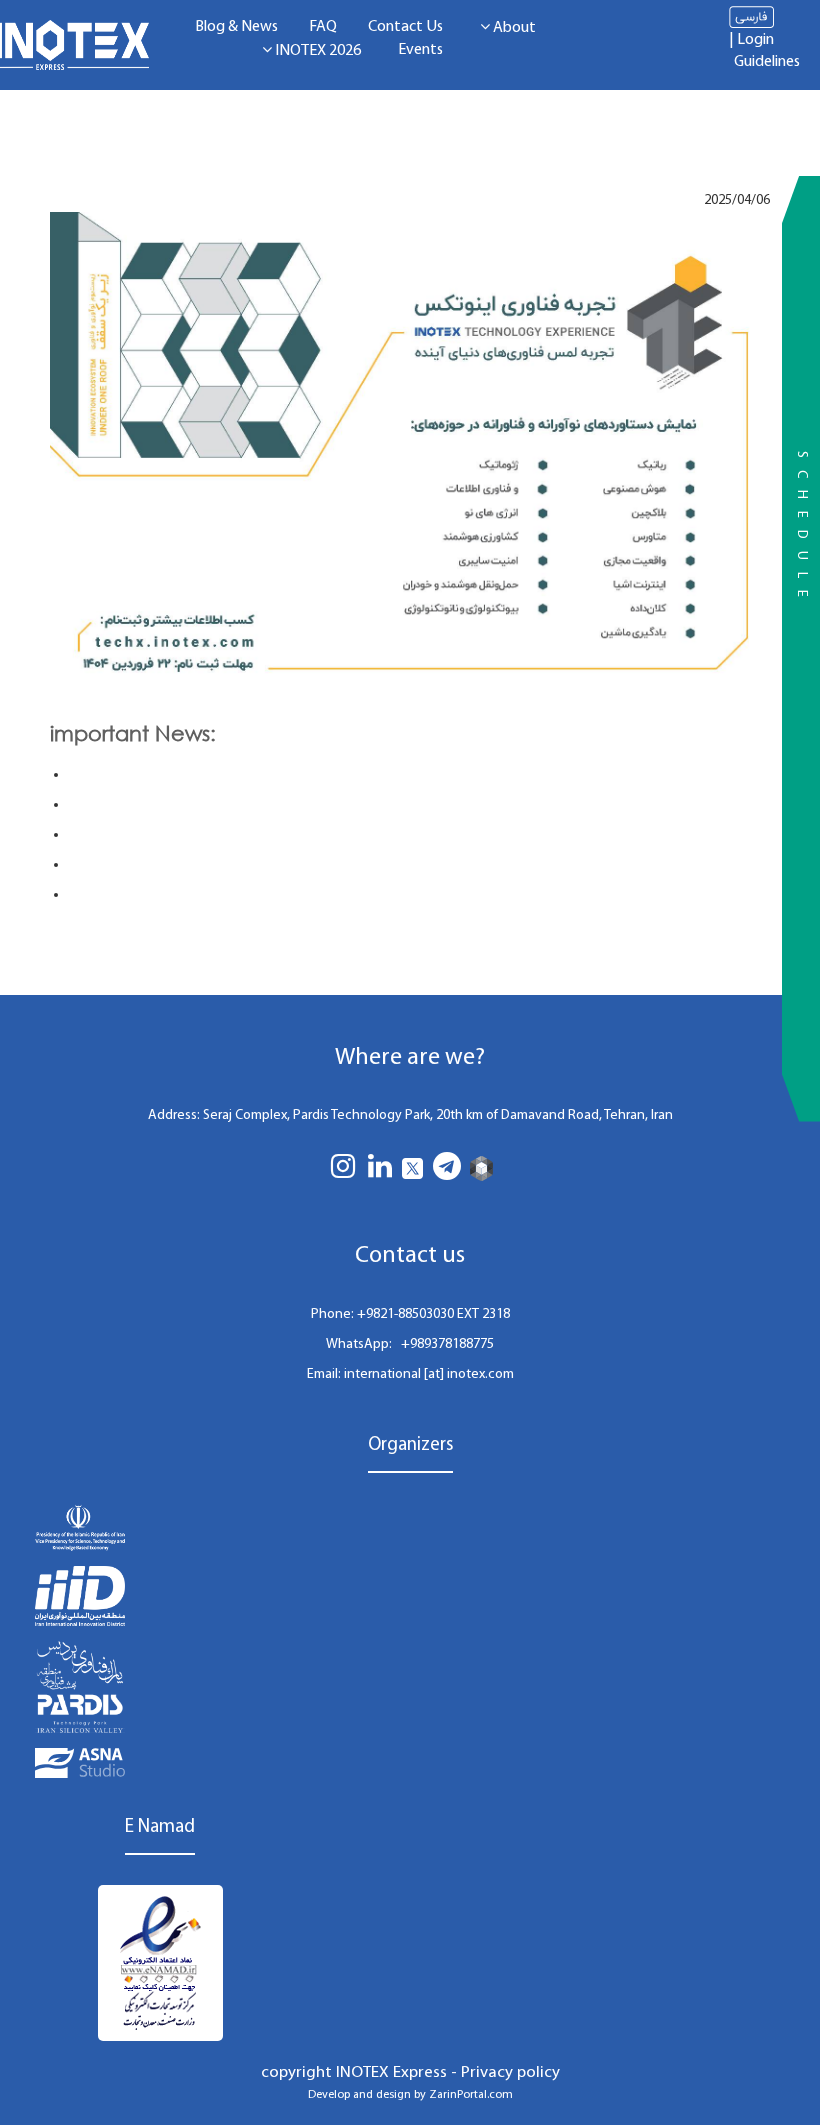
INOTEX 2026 (316, 51)
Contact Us (405, 27)
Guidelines (767, 62)
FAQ (323, 27)
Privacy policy (510, 2072)
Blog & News (236, 27)
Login (755, 40)
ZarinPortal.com (471, 2095)
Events (420, 50)
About (513, 28)
